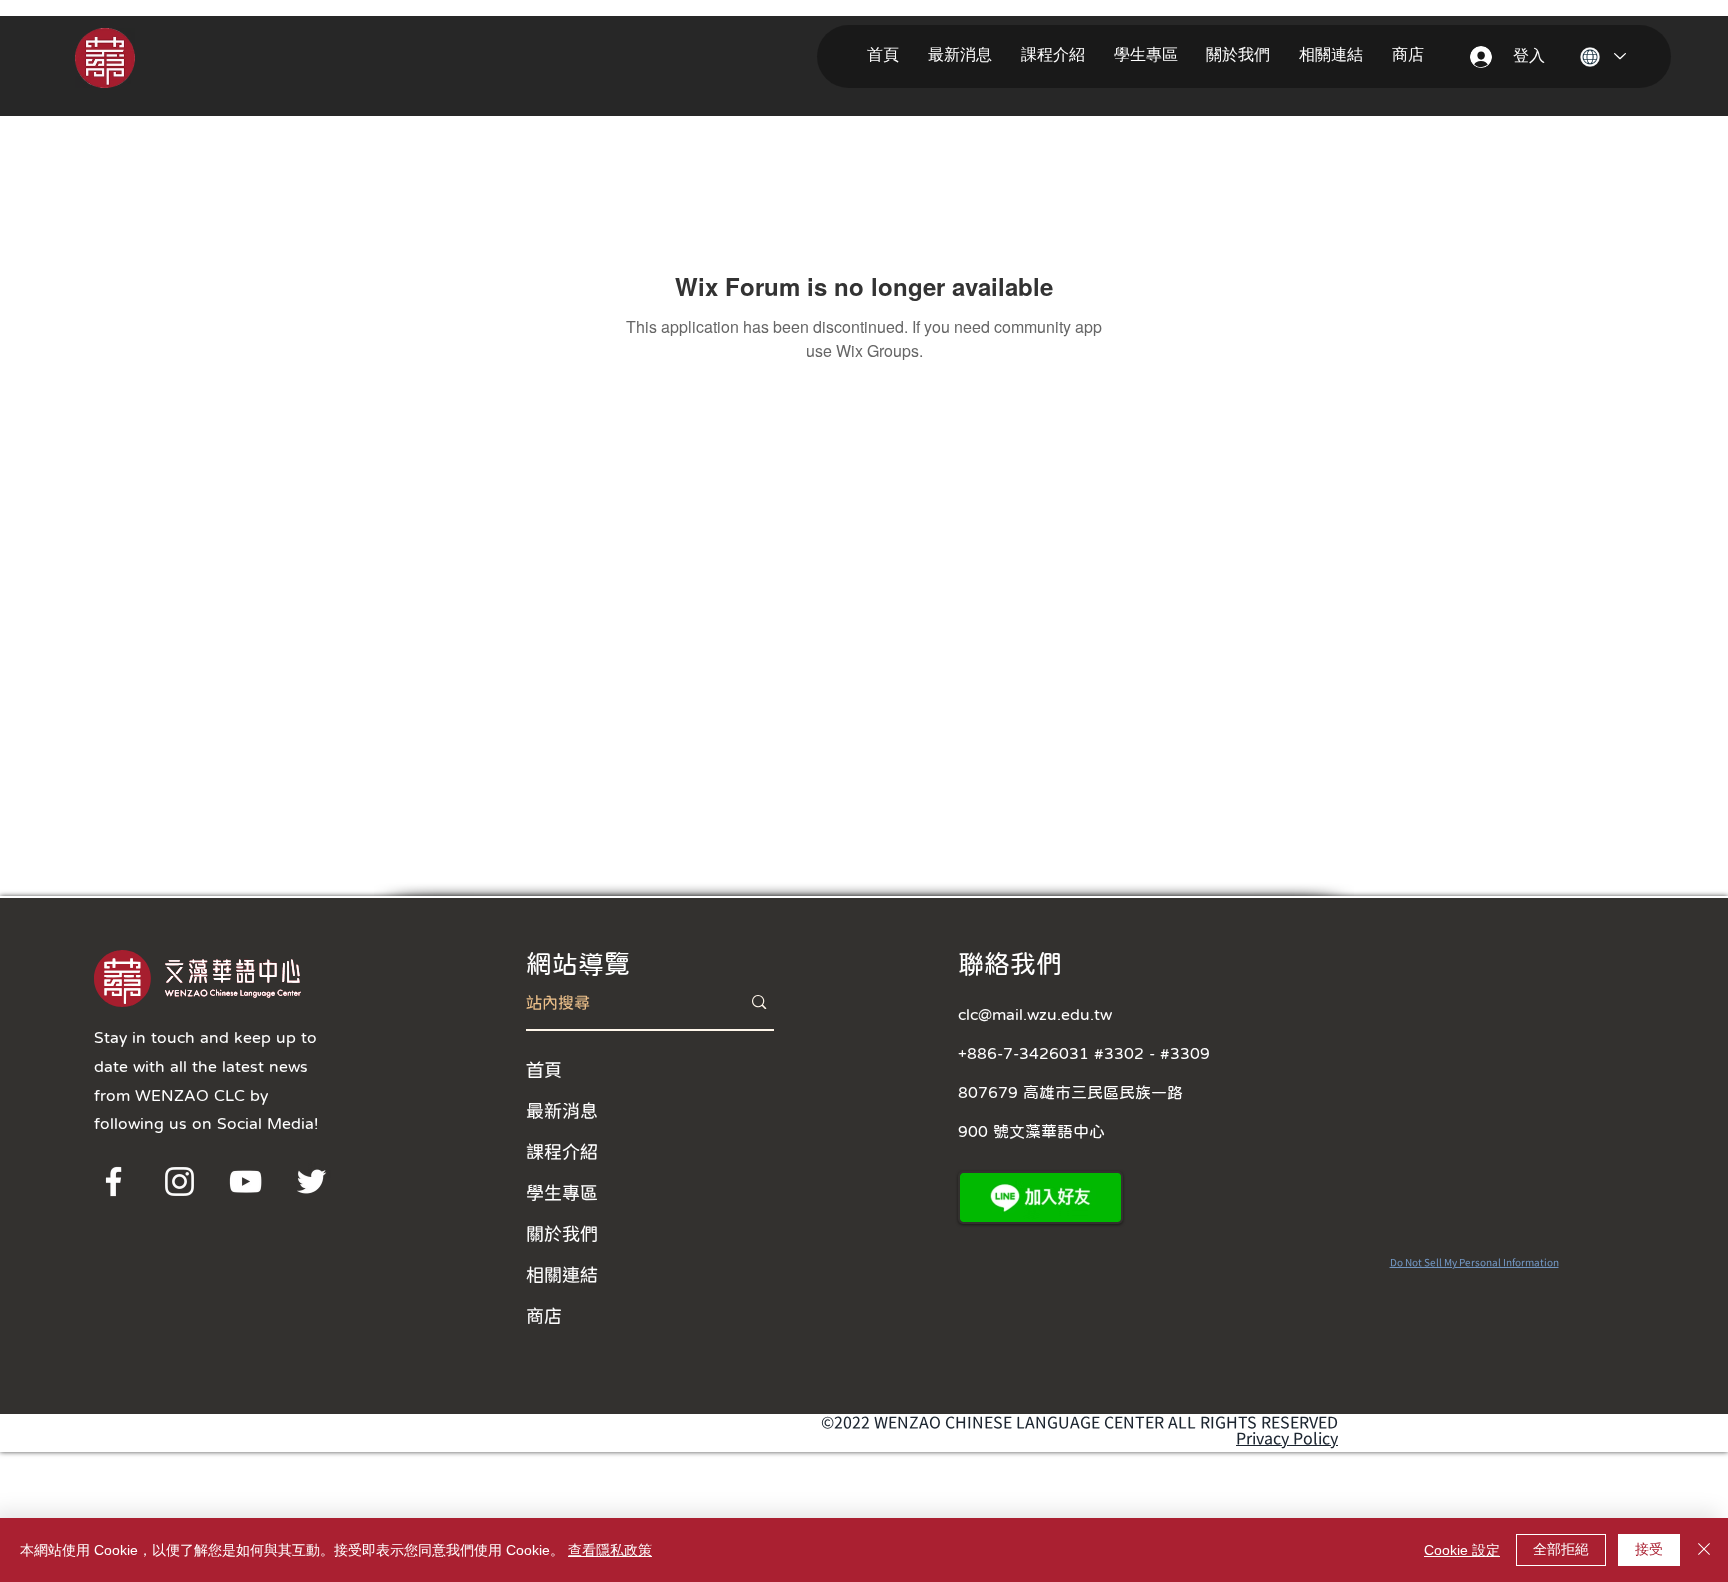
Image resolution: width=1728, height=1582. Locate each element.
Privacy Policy (1287, 1438)
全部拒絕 (1561, 1549)
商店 (544, 1315)
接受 (1649, 1549)
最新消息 (562, 1110)
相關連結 (562, 1274)
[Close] (1704, 1550)
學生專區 (562, 1192)
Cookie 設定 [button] (1462, 1550)
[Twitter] (311, 1181)
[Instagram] (179, 1181)
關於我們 (562, 1233)
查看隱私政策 (610, 1550)
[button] (964, 55)
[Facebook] (113, 1181)
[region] (132, 56)
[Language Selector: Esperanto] (1602, 56)
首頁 (544, 1069)
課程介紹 (562, 1151)
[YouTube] (245, 1181)
